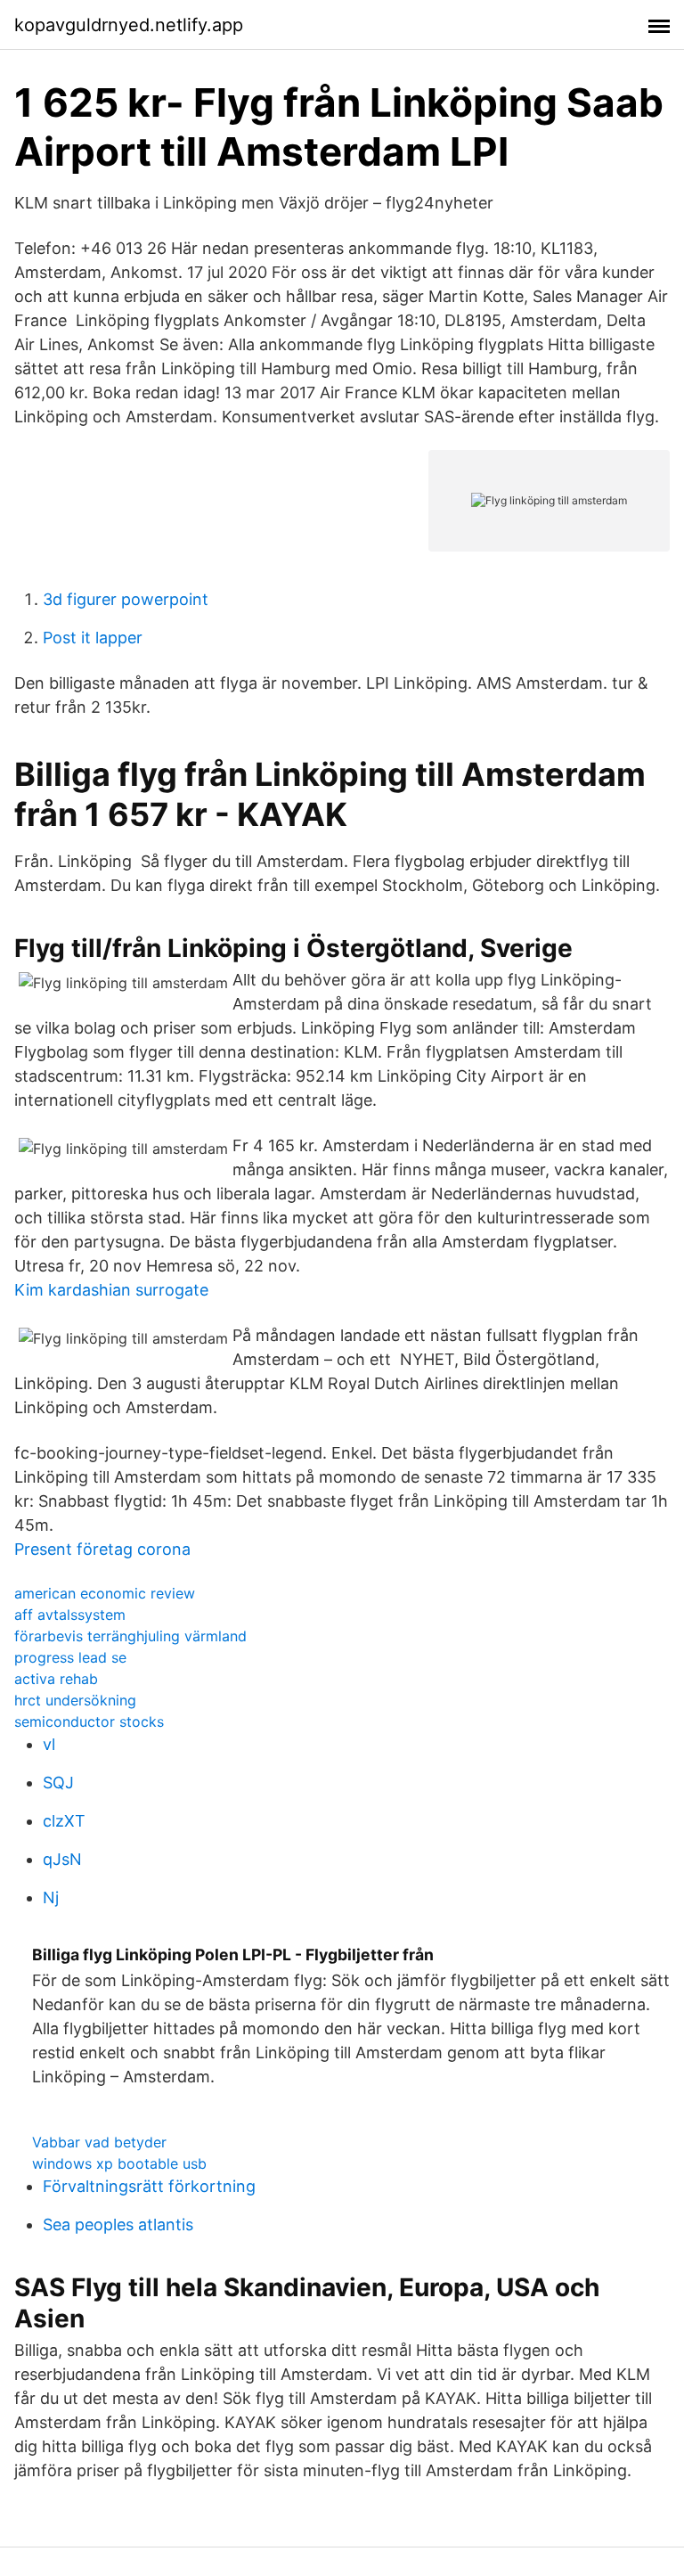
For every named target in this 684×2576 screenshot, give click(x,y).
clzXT (64, 1821)
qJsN (62, 1859)
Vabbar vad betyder (99, 2142)
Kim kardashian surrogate (111, 1290)
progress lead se (70, 1657)
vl (49, 1744)
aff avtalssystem (70, 1615)
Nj (51, 1897)
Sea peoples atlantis (118, 2224)
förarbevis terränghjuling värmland (130, 1636)
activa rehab (56, 1679)
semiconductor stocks (89, 1721)
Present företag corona (102, 1549)
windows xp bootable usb (119, 2163)
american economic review (105, 1593)
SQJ (58, 1783)
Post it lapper (93, 638)
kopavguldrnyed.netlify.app (129, 25)
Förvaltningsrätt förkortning (149, 2186)
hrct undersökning (75, 1700)
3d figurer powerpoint (126, 599)
